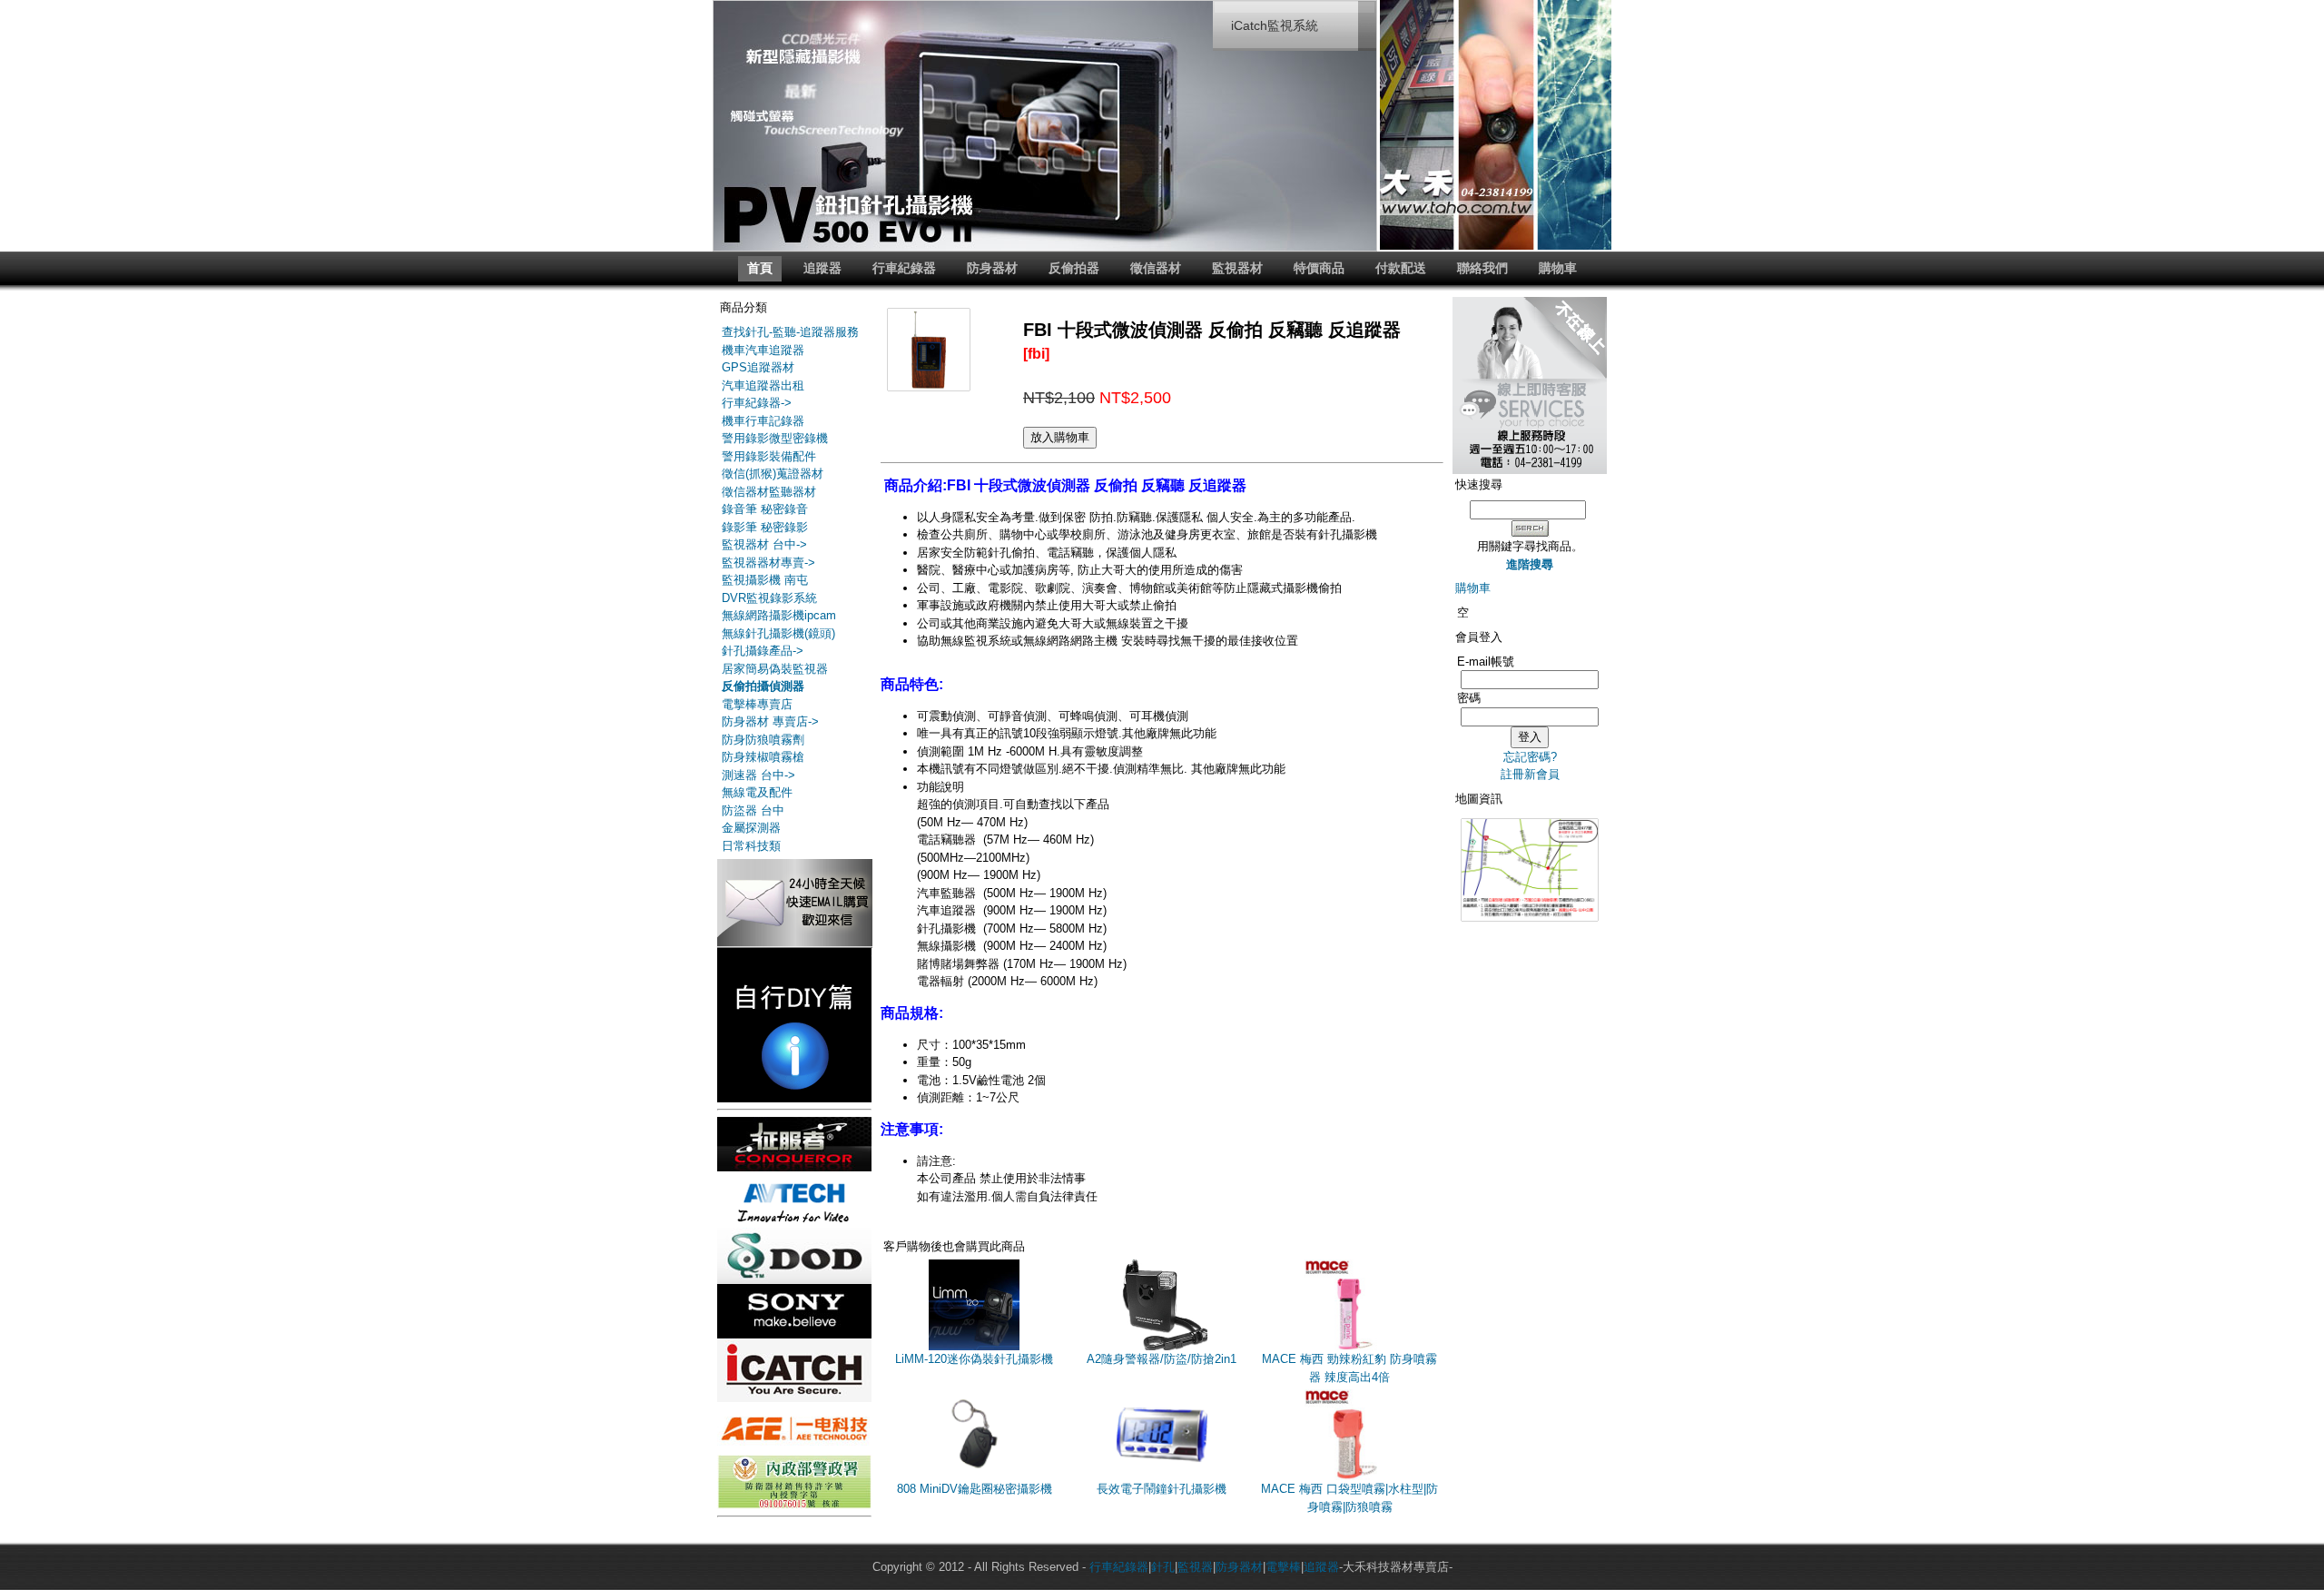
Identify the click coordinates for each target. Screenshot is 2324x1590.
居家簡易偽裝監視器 (775, 669)
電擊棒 (1283, 1567)
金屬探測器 (751, 828)
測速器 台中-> (758, 775)
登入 (1530, 737)
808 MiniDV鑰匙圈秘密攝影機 (975, 1489)
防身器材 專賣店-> (770, 721)
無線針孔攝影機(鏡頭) (778, 633)
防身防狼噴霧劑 (763, 740)
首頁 (760, 268)
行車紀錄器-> (757, 403)
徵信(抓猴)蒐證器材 (773, 474)
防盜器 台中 (753, 810)
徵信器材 (1156, 268)
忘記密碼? (1530, 757)
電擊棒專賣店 (757, 704)
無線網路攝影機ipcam (779, 615)
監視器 (1195, 1567)
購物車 (1558, 268)
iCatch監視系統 (1275, 25)
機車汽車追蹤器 (763, 350)
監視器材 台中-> (764, 544)
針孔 (1163, 1567)
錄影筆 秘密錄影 (765, 527)
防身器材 (992, 268)
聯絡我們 (1482, 268)
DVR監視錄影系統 (769, 598)
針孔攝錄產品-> (763, 651)
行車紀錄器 (904, 268)
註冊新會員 (1530, 774)
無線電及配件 (757, 792)
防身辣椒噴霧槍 (763, 757)
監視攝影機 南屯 (765, 580)
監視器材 (1237, 268)
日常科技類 (751, 846)
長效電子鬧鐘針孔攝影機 (1162, 1489)
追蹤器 (822, 268)
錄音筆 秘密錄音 (765, 509)
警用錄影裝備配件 (769, 456)
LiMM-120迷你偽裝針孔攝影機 (974, 1359)
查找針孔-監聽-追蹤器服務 (790, 332)
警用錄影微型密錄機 (775, 438)
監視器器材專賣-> (768, 563)
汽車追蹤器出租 (763, 385)
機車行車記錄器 (763, 421)
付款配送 (1401, 268)
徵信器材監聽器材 (769, 492)
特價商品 (1319, 268)
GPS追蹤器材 (758, 367)
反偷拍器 (1074, 268)
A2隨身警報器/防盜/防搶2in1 (1162, 1359)
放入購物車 (1060, 437)
